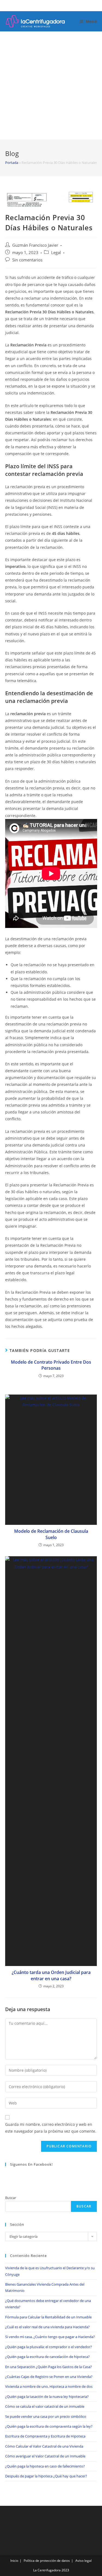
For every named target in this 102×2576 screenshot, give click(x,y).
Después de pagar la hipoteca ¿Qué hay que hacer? (46, 2476)
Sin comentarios (27, 260)
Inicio (14, 2561)
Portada (12, 163)
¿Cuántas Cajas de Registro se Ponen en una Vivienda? (49, 2377)
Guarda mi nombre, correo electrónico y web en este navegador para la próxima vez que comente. (51, 2128)
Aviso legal (84, 2561)
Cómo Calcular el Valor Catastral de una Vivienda (44, 2446)
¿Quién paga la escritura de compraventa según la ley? (49, 2426)
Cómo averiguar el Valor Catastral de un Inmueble (45, 2456)
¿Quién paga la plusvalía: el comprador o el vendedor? (49, 2347)
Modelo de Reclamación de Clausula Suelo (51, 1534)
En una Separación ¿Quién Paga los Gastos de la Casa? (49, 2367)
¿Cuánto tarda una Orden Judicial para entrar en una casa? (51, 1975)
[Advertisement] (51, 86)
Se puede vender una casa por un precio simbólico (46, 2416)
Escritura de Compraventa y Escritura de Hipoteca (45, 2436)
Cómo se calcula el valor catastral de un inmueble (45, 2406)
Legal (56, 253)
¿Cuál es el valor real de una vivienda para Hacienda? (47, 2327)
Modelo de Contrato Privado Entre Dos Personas (51, 1365)
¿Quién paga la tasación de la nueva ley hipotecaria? (47, 2397)
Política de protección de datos (47, 2561)
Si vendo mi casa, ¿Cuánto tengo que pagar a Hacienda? (50, 2337)
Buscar (11, 2198)
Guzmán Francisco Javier (35, 245)
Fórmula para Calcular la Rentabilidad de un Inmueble (48, 2317)
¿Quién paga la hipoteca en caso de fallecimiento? (45, 2466)
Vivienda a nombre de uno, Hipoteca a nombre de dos (49, 2386)
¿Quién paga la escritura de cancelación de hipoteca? (47, 2357)
